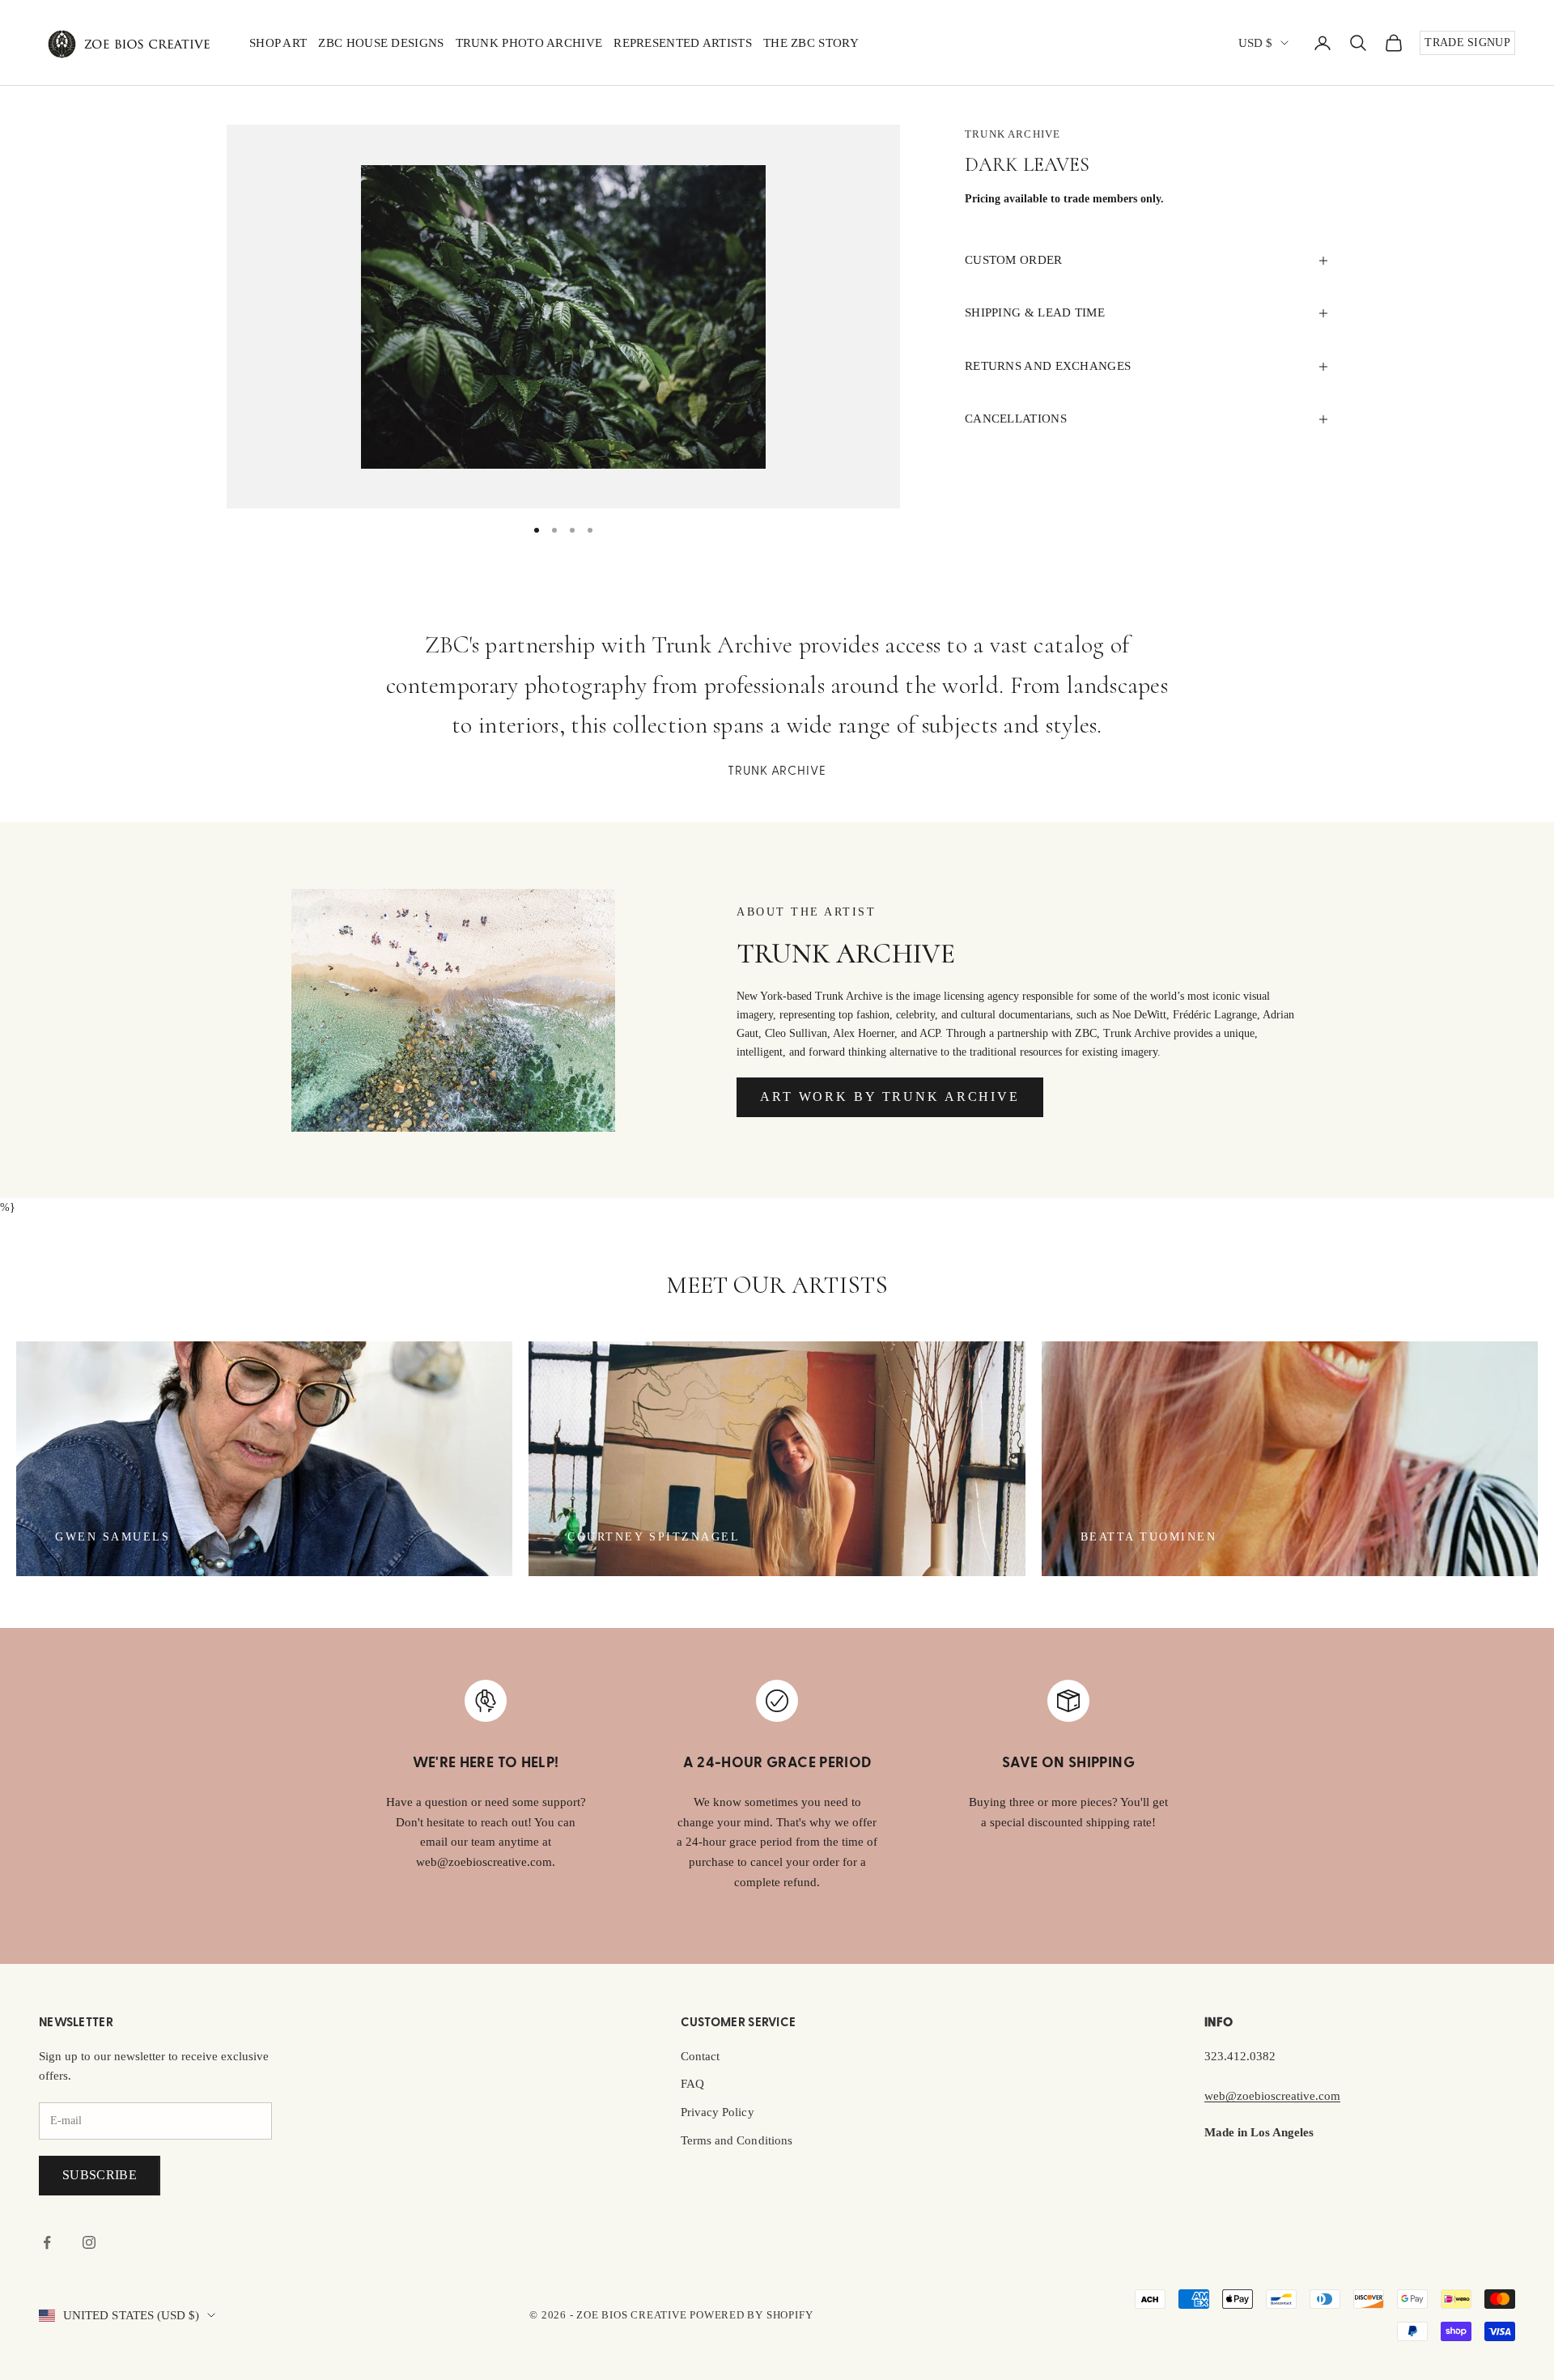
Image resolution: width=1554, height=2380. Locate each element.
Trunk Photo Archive (529, 43)
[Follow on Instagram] (89, 2242)
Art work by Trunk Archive (890, 1096)
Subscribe (100, 2175)
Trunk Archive (1013, 134)
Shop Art (278, 43)
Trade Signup (1467, 42)
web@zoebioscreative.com (1272, 2096)
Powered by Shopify (751, 2315)
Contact (701, 2056)
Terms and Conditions (737, 2140)
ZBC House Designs (381, 43)
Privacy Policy (718, 2112)
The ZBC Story (811, 43)
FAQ (692, 2084)
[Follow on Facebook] (47, 2242)
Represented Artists (683, 43)
